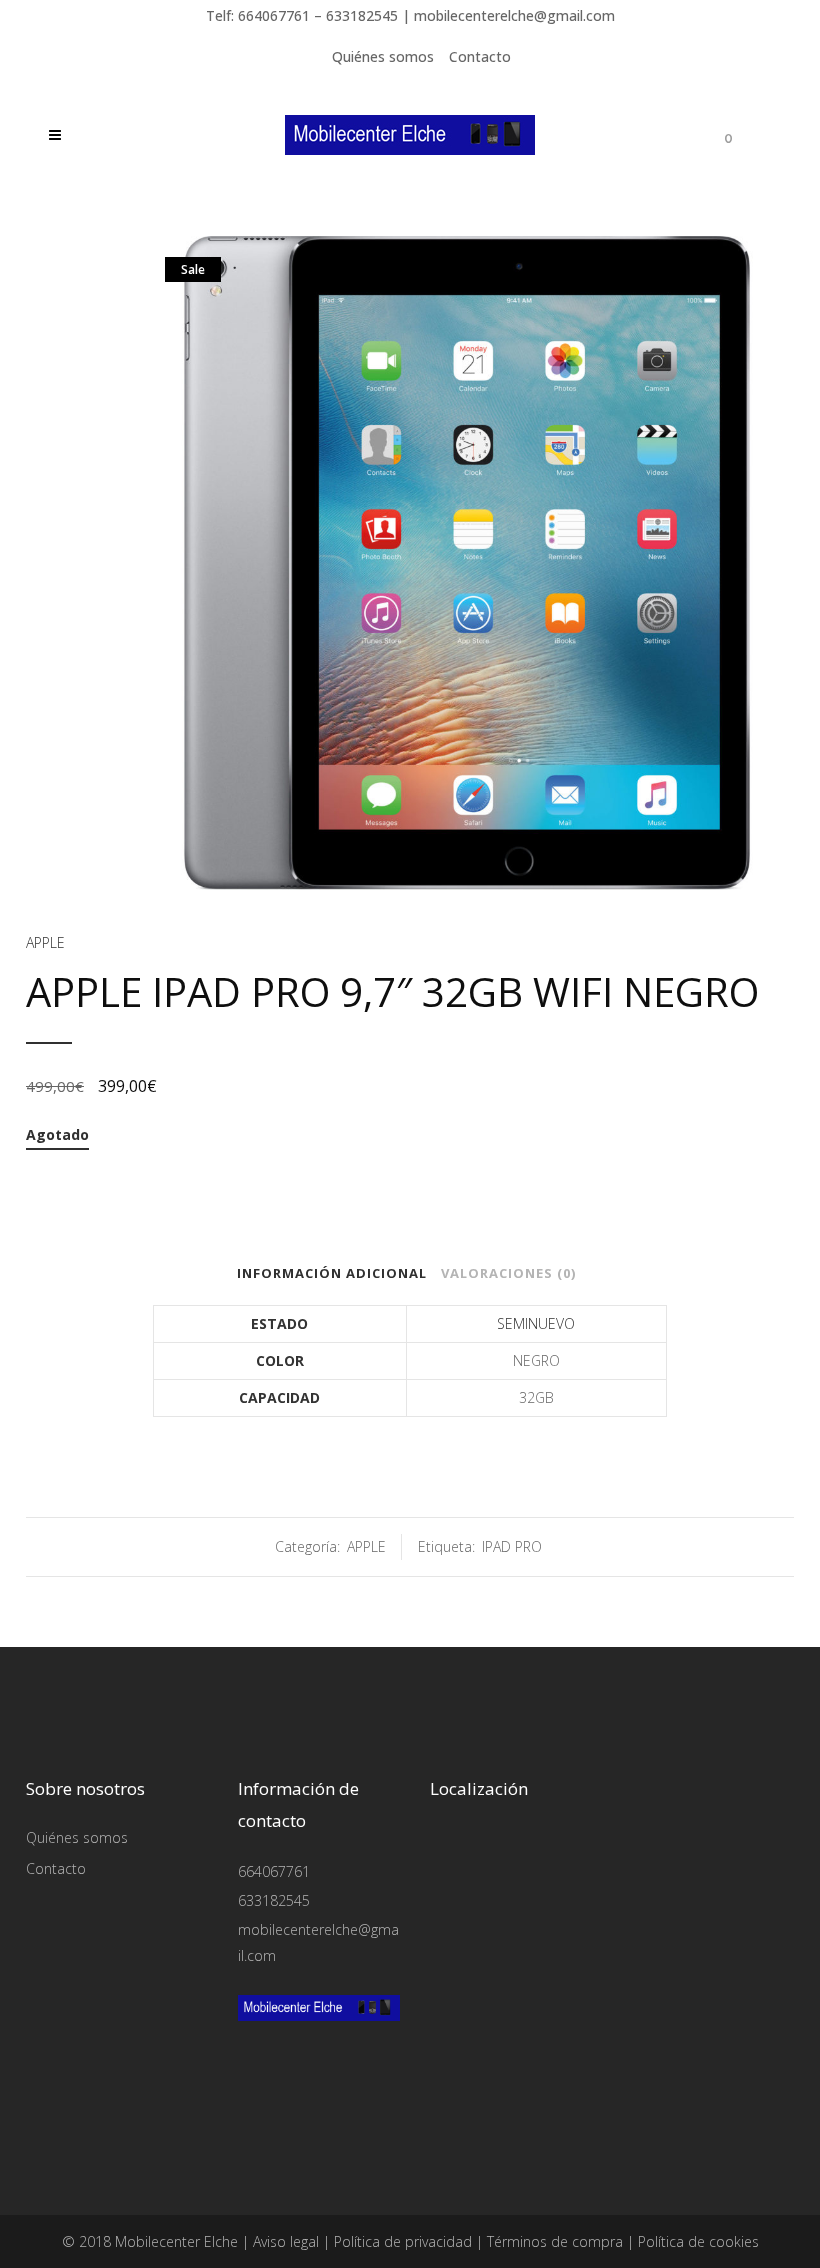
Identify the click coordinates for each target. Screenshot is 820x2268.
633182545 (274, 1900)
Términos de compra (555, 2241)
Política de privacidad (403, 2241)
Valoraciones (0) (508, 1273)
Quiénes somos (383, 56)
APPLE (45, 942)
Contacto (480, 56)
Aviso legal (286, 2241)
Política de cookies (698, 2241)
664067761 (274, 1871)
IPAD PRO (512, 1546)
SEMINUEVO (536, 1323)
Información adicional (332, 1273)
